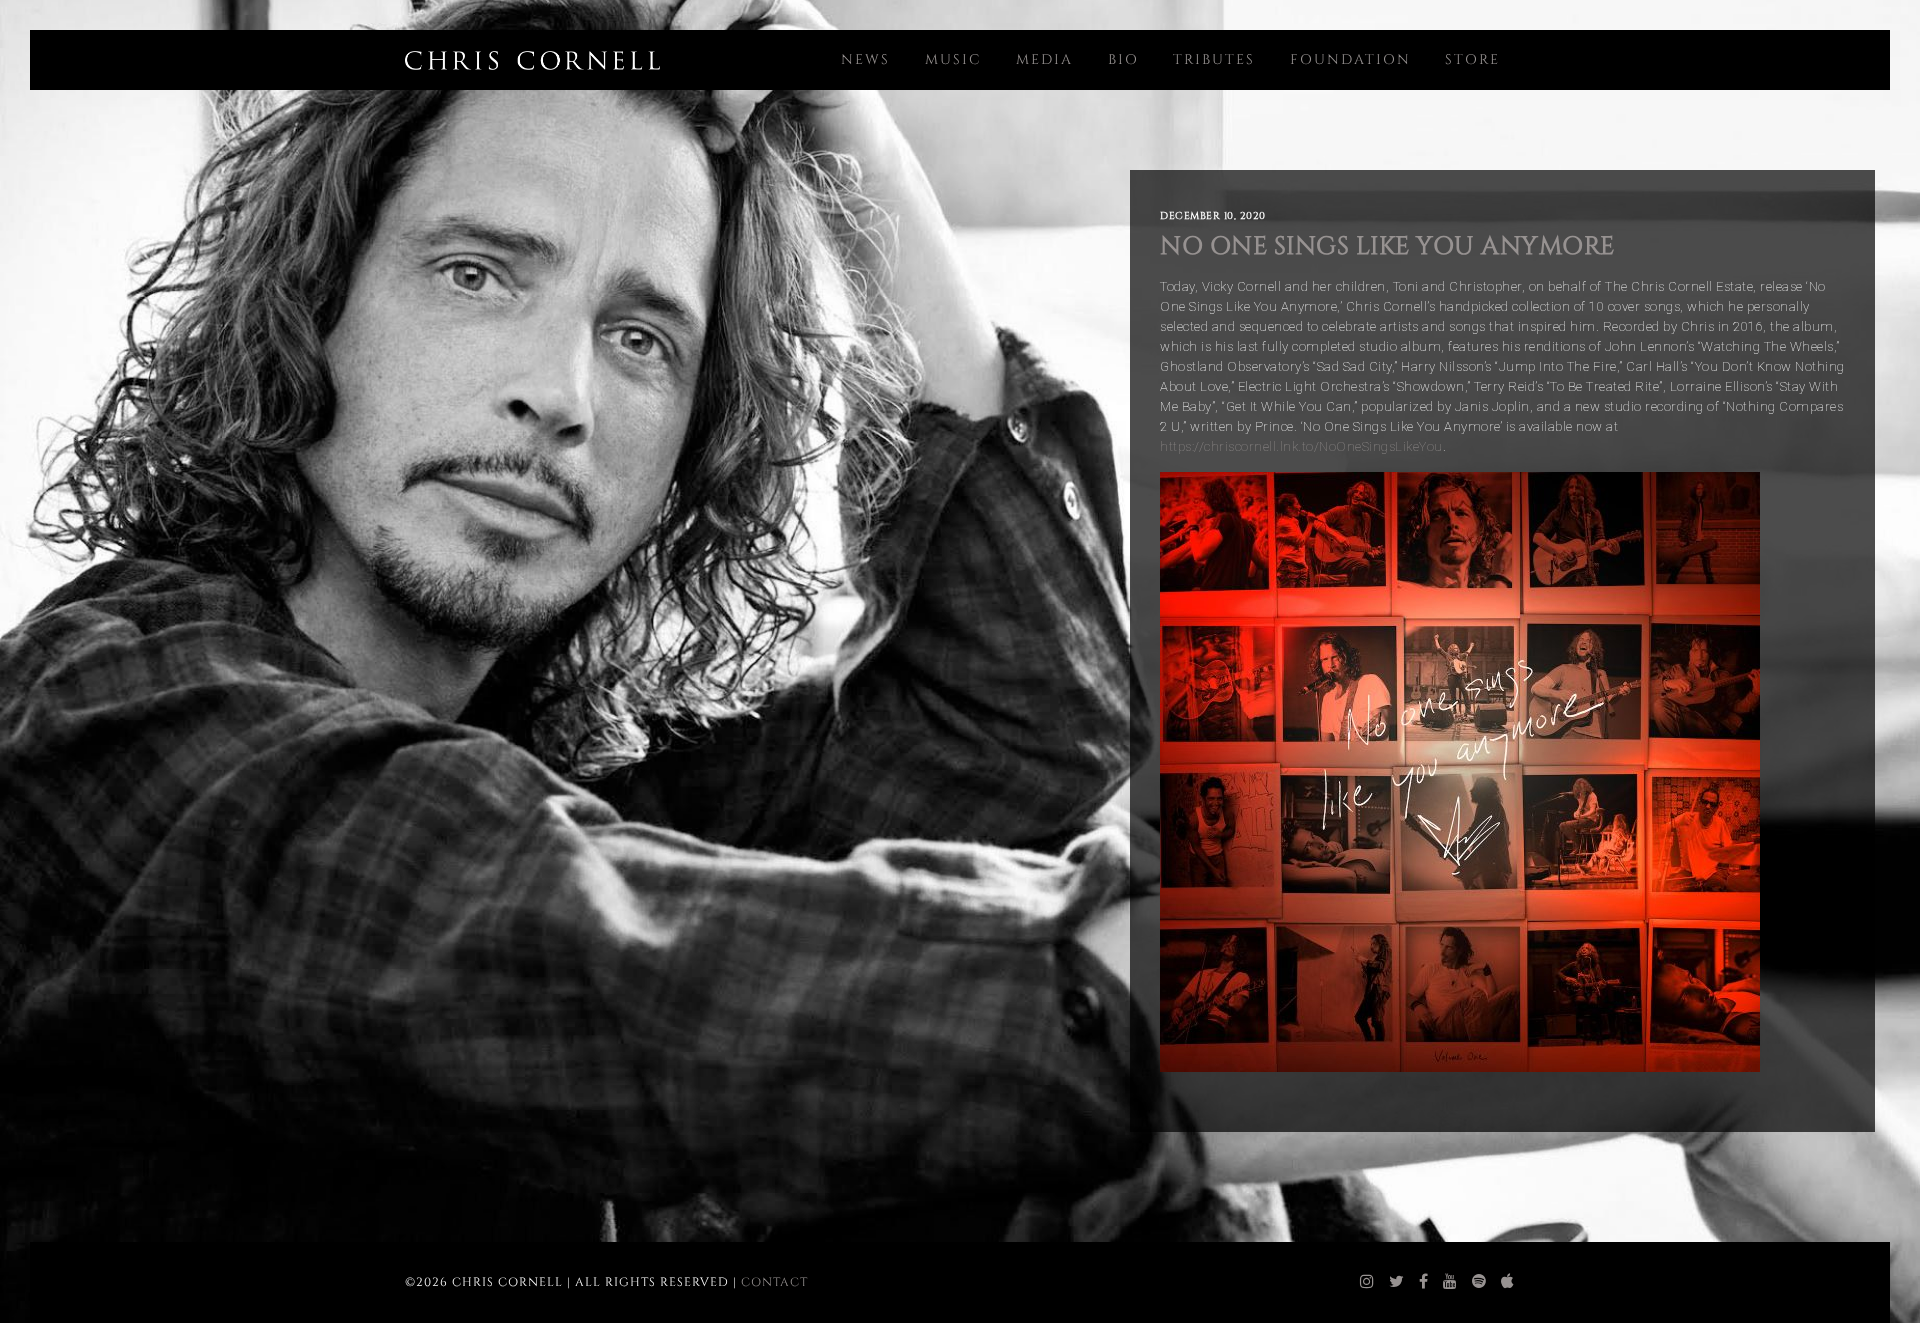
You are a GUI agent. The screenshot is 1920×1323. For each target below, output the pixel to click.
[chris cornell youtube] (1450, 1282)
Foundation (1350, 59)
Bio (1123, 59)
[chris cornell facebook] (1424, 1282)
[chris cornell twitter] (1397, 1282)
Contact (774, 1282)
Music (953, 59)
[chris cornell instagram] (1367, 1282)
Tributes (1214, 59)
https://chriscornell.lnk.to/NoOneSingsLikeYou (1301, 446)
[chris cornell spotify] (1479, 1282)
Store (1472, 59)
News (865, 59)
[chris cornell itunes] (1508, 1282)
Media (1044, 59)
